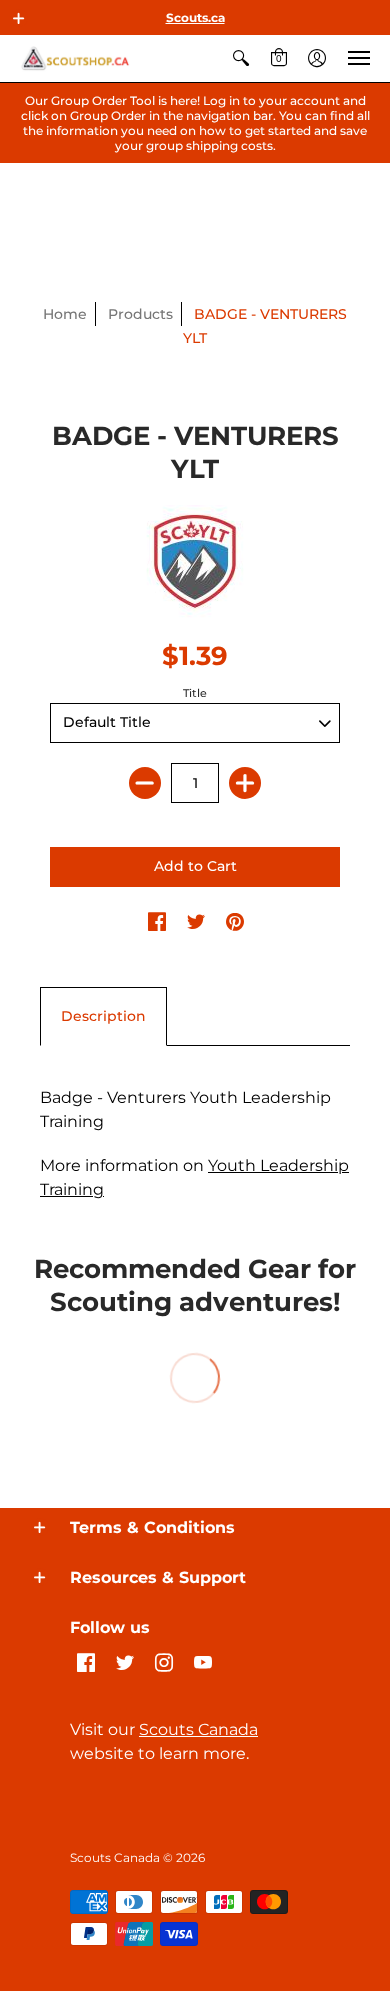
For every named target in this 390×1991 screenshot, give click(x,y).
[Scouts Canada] (75, 58)
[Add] (245, 783)
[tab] (103, 1017)
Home (65, 314)
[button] (19, 18)
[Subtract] (145, 783)
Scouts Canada (198, 1729)
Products (140, 314)
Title (195, 693)
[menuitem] (241, 58)
